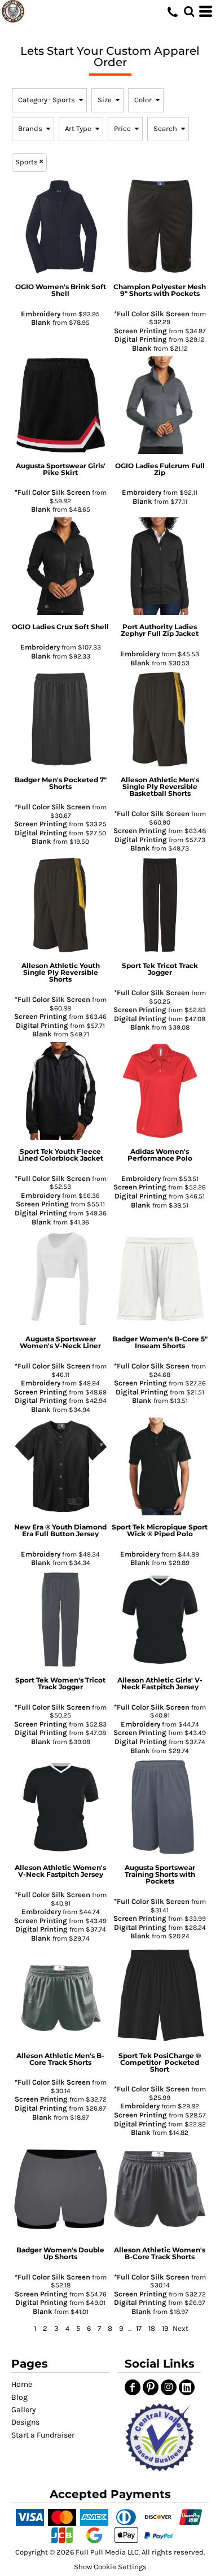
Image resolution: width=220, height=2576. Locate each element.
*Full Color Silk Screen (152, 314)
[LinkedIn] (187, 2387)
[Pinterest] (151, 2387)
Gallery (24, 2410)
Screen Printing (140, 331)
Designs (25, 2422)
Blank (41, 322)
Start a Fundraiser (43, 2435)
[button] (159, 2437)
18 (152, 2328)
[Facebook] (133, 2387)
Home (22, 2384)
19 (165, 2328)
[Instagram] (169, 2387)
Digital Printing (141, 339)
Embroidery (41, 314)
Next (181, 2328)
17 (139, 2328)
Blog (19, 2397)
